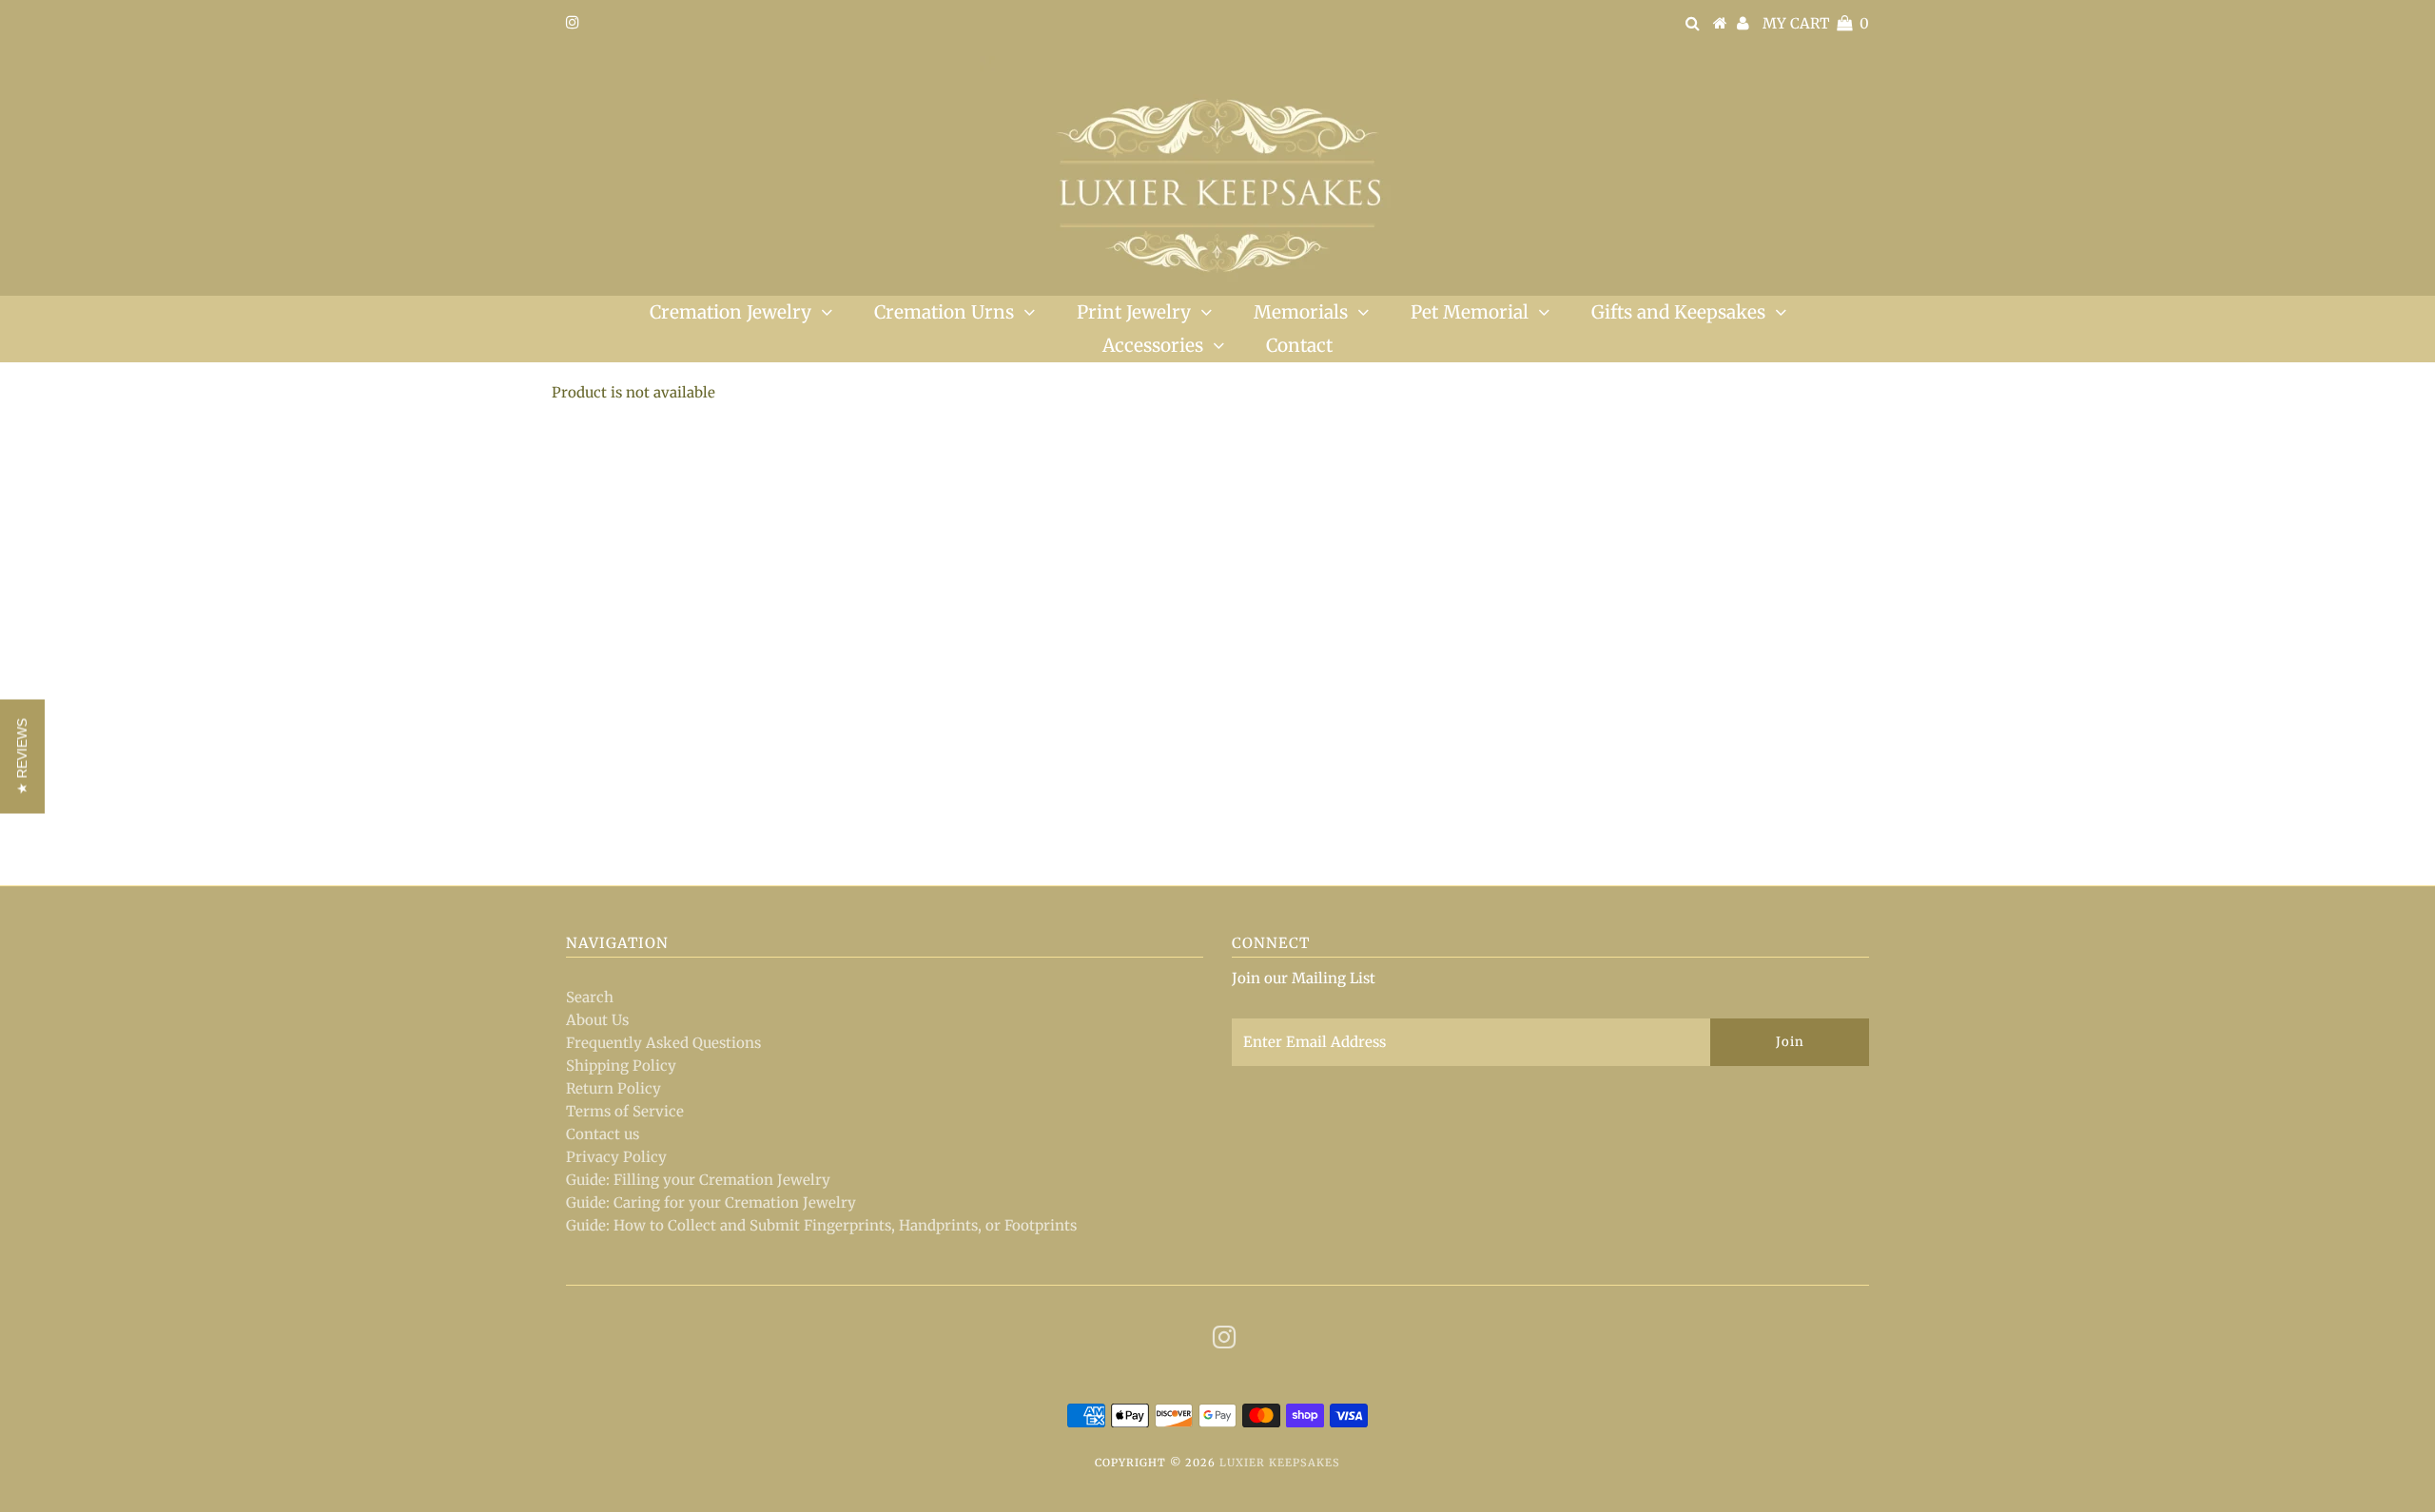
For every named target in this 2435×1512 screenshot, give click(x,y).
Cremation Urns (944, 312)
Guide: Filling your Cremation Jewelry (698, 1180)
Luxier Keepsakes (1280, 1463)
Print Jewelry (1134, 312)
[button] (22, 756)
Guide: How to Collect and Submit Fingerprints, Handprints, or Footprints (821, 1225)
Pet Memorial (1470, 312)
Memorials (1301, 312)
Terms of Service (625, 1111)
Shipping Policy (621, 1066)
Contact (1299, 345)
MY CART (1816, 23)
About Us (597, 1020)
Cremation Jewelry (730, 312)
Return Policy (614, 1088)
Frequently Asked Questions (663, 1043)
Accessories (1153, 345)
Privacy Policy (616, 1157)
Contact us (603, 1134)
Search (590, 997)
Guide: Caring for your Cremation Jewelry (711, 1202)
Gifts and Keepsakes (1678, 312)
